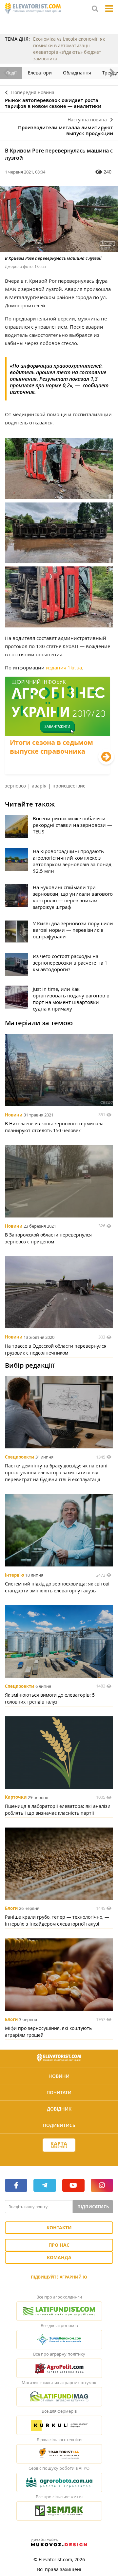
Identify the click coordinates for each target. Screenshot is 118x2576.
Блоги (11, 1908)
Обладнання (77, 73)
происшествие (69, 786)
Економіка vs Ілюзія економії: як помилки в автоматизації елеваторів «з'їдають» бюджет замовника (69, 49)
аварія (39, 786)
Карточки (16, 1797)
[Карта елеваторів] (59, 2145)
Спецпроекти (20, 1457)
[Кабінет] (59, 2157)
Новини (14, 1115)
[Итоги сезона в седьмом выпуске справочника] (57, 772)
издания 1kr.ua (64, 667)
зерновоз (15, 786)
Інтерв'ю (14, 1575)
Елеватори (40, 73)
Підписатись (93, 2207)
